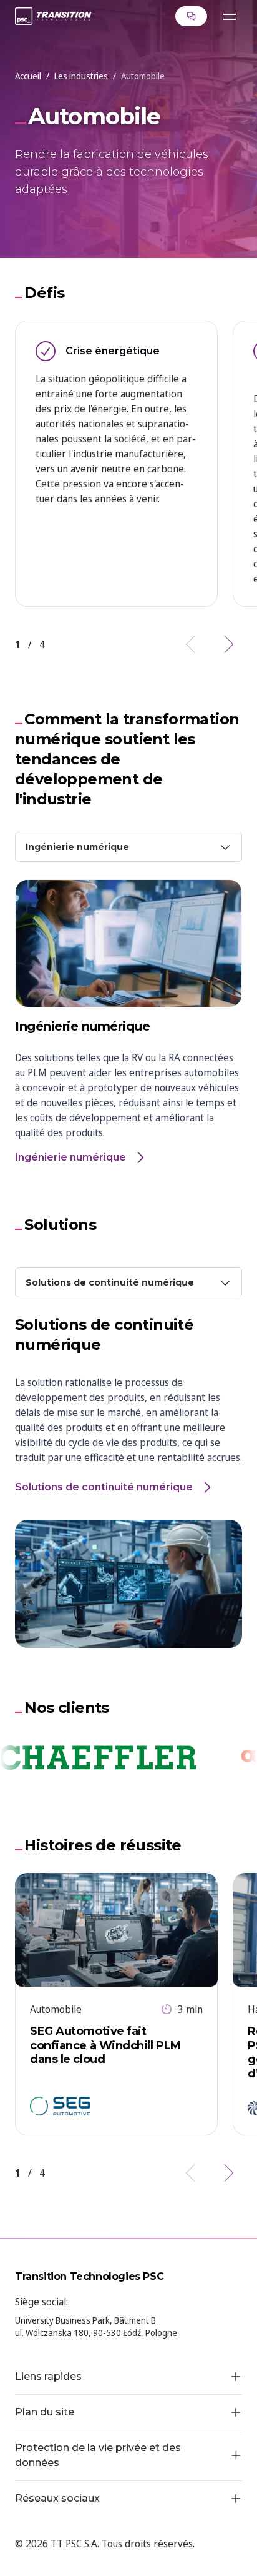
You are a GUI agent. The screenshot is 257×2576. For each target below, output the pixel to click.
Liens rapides (48, 2376)
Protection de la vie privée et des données (98, 2455)
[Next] (227, 644)
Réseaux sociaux (57, 2498)
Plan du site (45, 2412)
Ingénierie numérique (70, 1157)
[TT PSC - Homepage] (53, 16)
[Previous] (192, 644)
